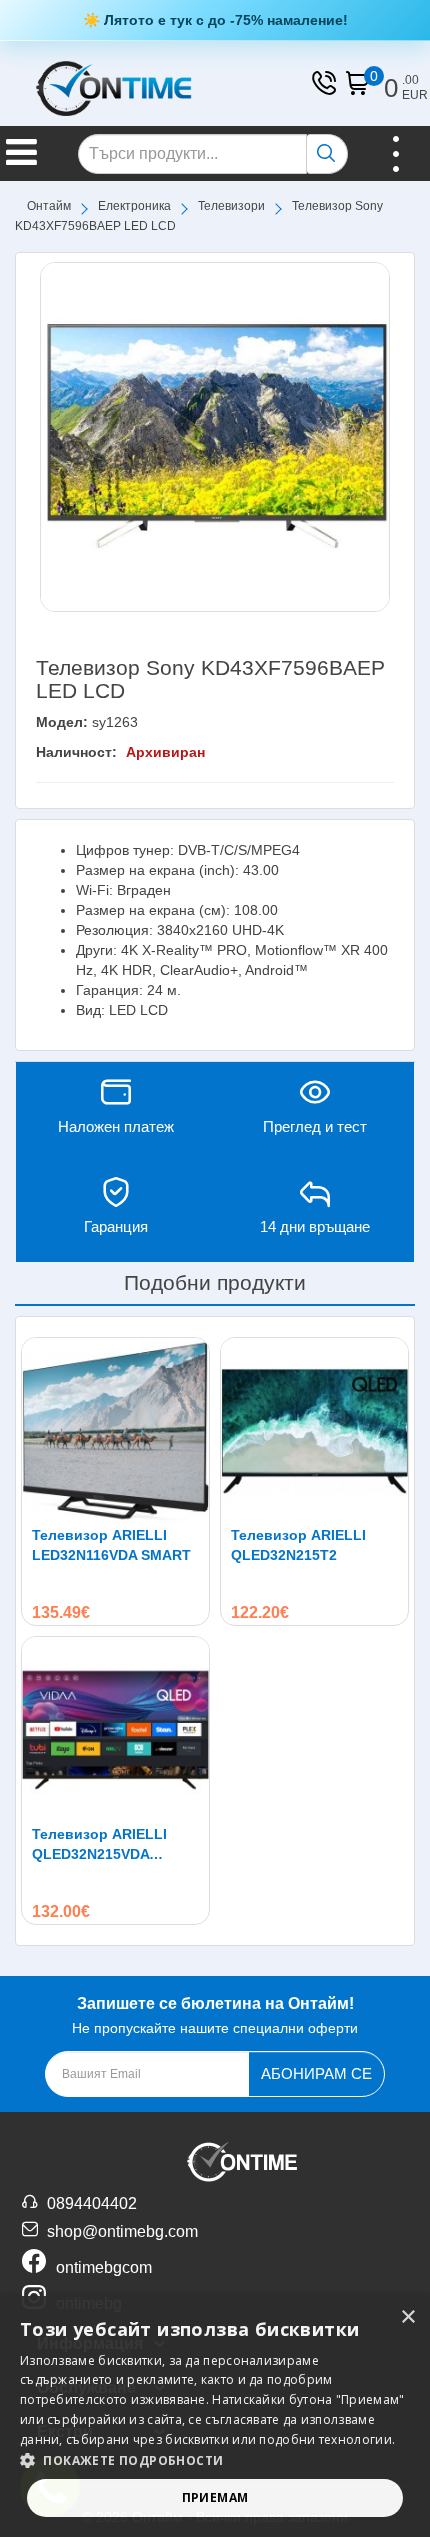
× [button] (407, 2317)
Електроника (134, 206)
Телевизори (231, 206)
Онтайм (49, 206)
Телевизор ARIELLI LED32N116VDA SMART (111, 1545)
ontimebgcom (104, 2267)
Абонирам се (316, 2073)
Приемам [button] (215, 2497)
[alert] (215, 2416)
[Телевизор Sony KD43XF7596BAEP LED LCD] (215, 437)
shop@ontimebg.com (122, 2231)
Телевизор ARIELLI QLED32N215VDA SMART (99, 1845)
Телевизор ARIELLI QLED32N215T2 (298, 1545)
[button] (215, 2460)
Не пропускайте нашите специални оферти (215, 2015)
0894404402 (92, 2203)
